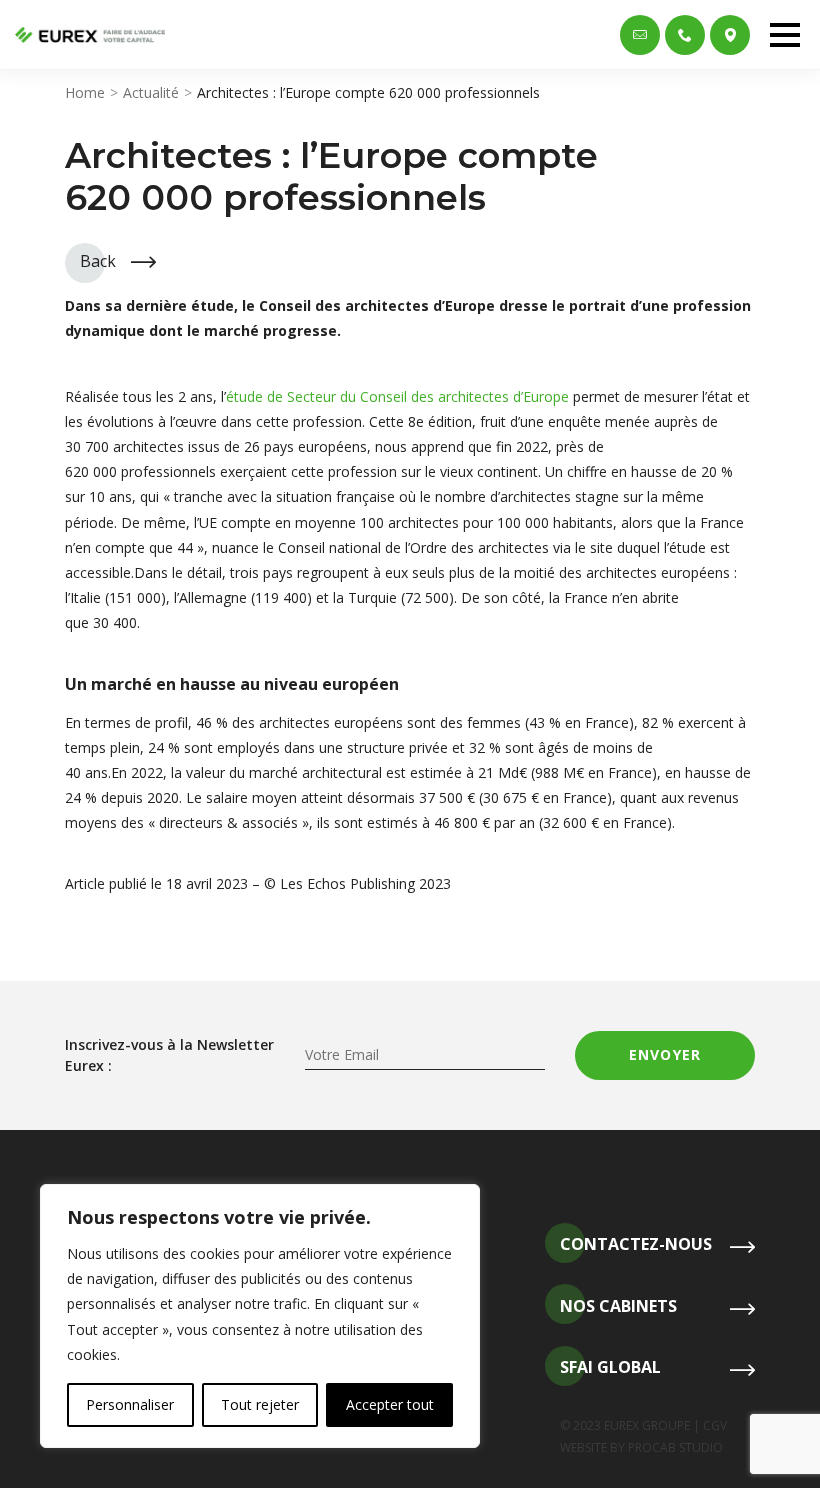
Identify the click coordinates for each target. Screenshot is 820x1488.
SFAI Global (610, 1367)
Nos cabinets (618, 1306)
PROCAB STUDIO (675, 1447)
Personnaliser (130, 1404)
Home (85, 92)
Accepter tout (390, 1404)
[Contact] (640, 35)
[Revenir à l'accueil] (90, 35)
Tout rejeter (260, 1404)
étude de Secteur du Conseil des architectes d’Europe (397, 396)
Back (98, 261)
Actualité (151, 92)
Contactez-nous (636, 1244)
